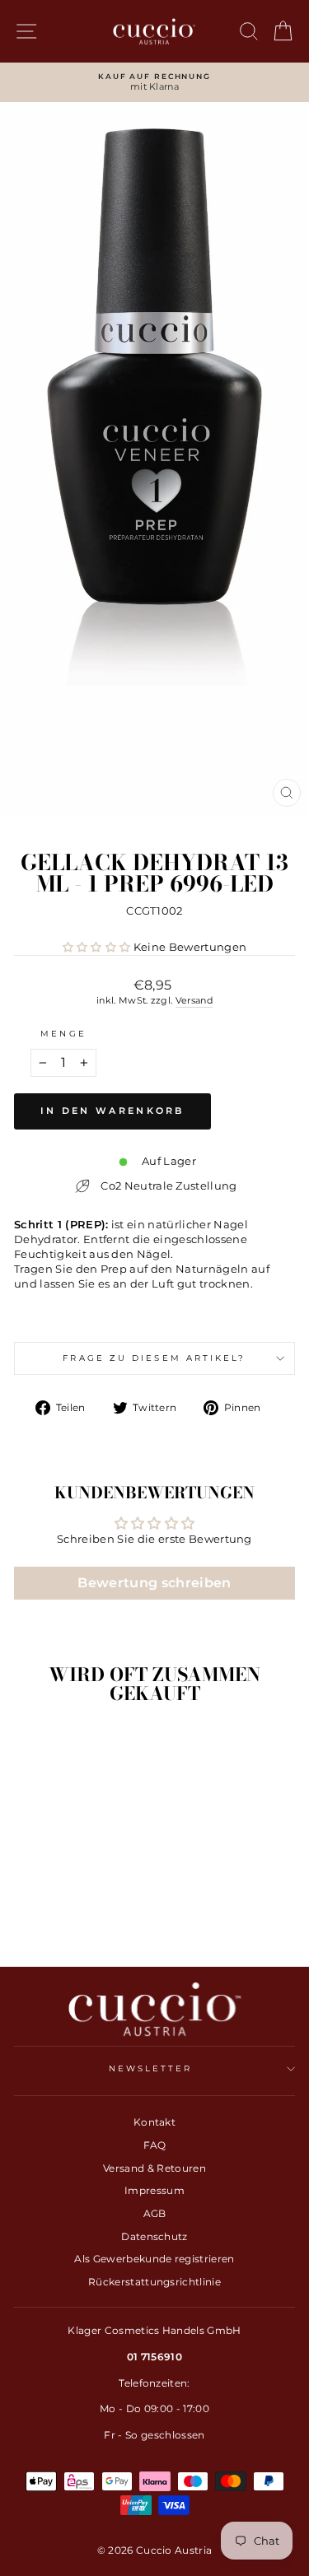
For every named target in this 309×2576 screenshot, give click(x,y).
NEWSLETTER (151, 2068)
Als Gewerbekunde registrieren (154, 2259)
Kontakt (154, 2122)
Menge (63, 1034)
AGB (155, 2213)
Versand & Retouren (154, 2168)
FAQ (155, 2145)
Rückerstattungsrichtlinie (154, 2282)
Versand (194, 1000)
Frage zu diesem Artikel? (154, 1358)
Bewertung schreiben (154, 1583)
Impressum (154, 2190)
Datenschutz (154, 2236)
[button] (97, 947)
